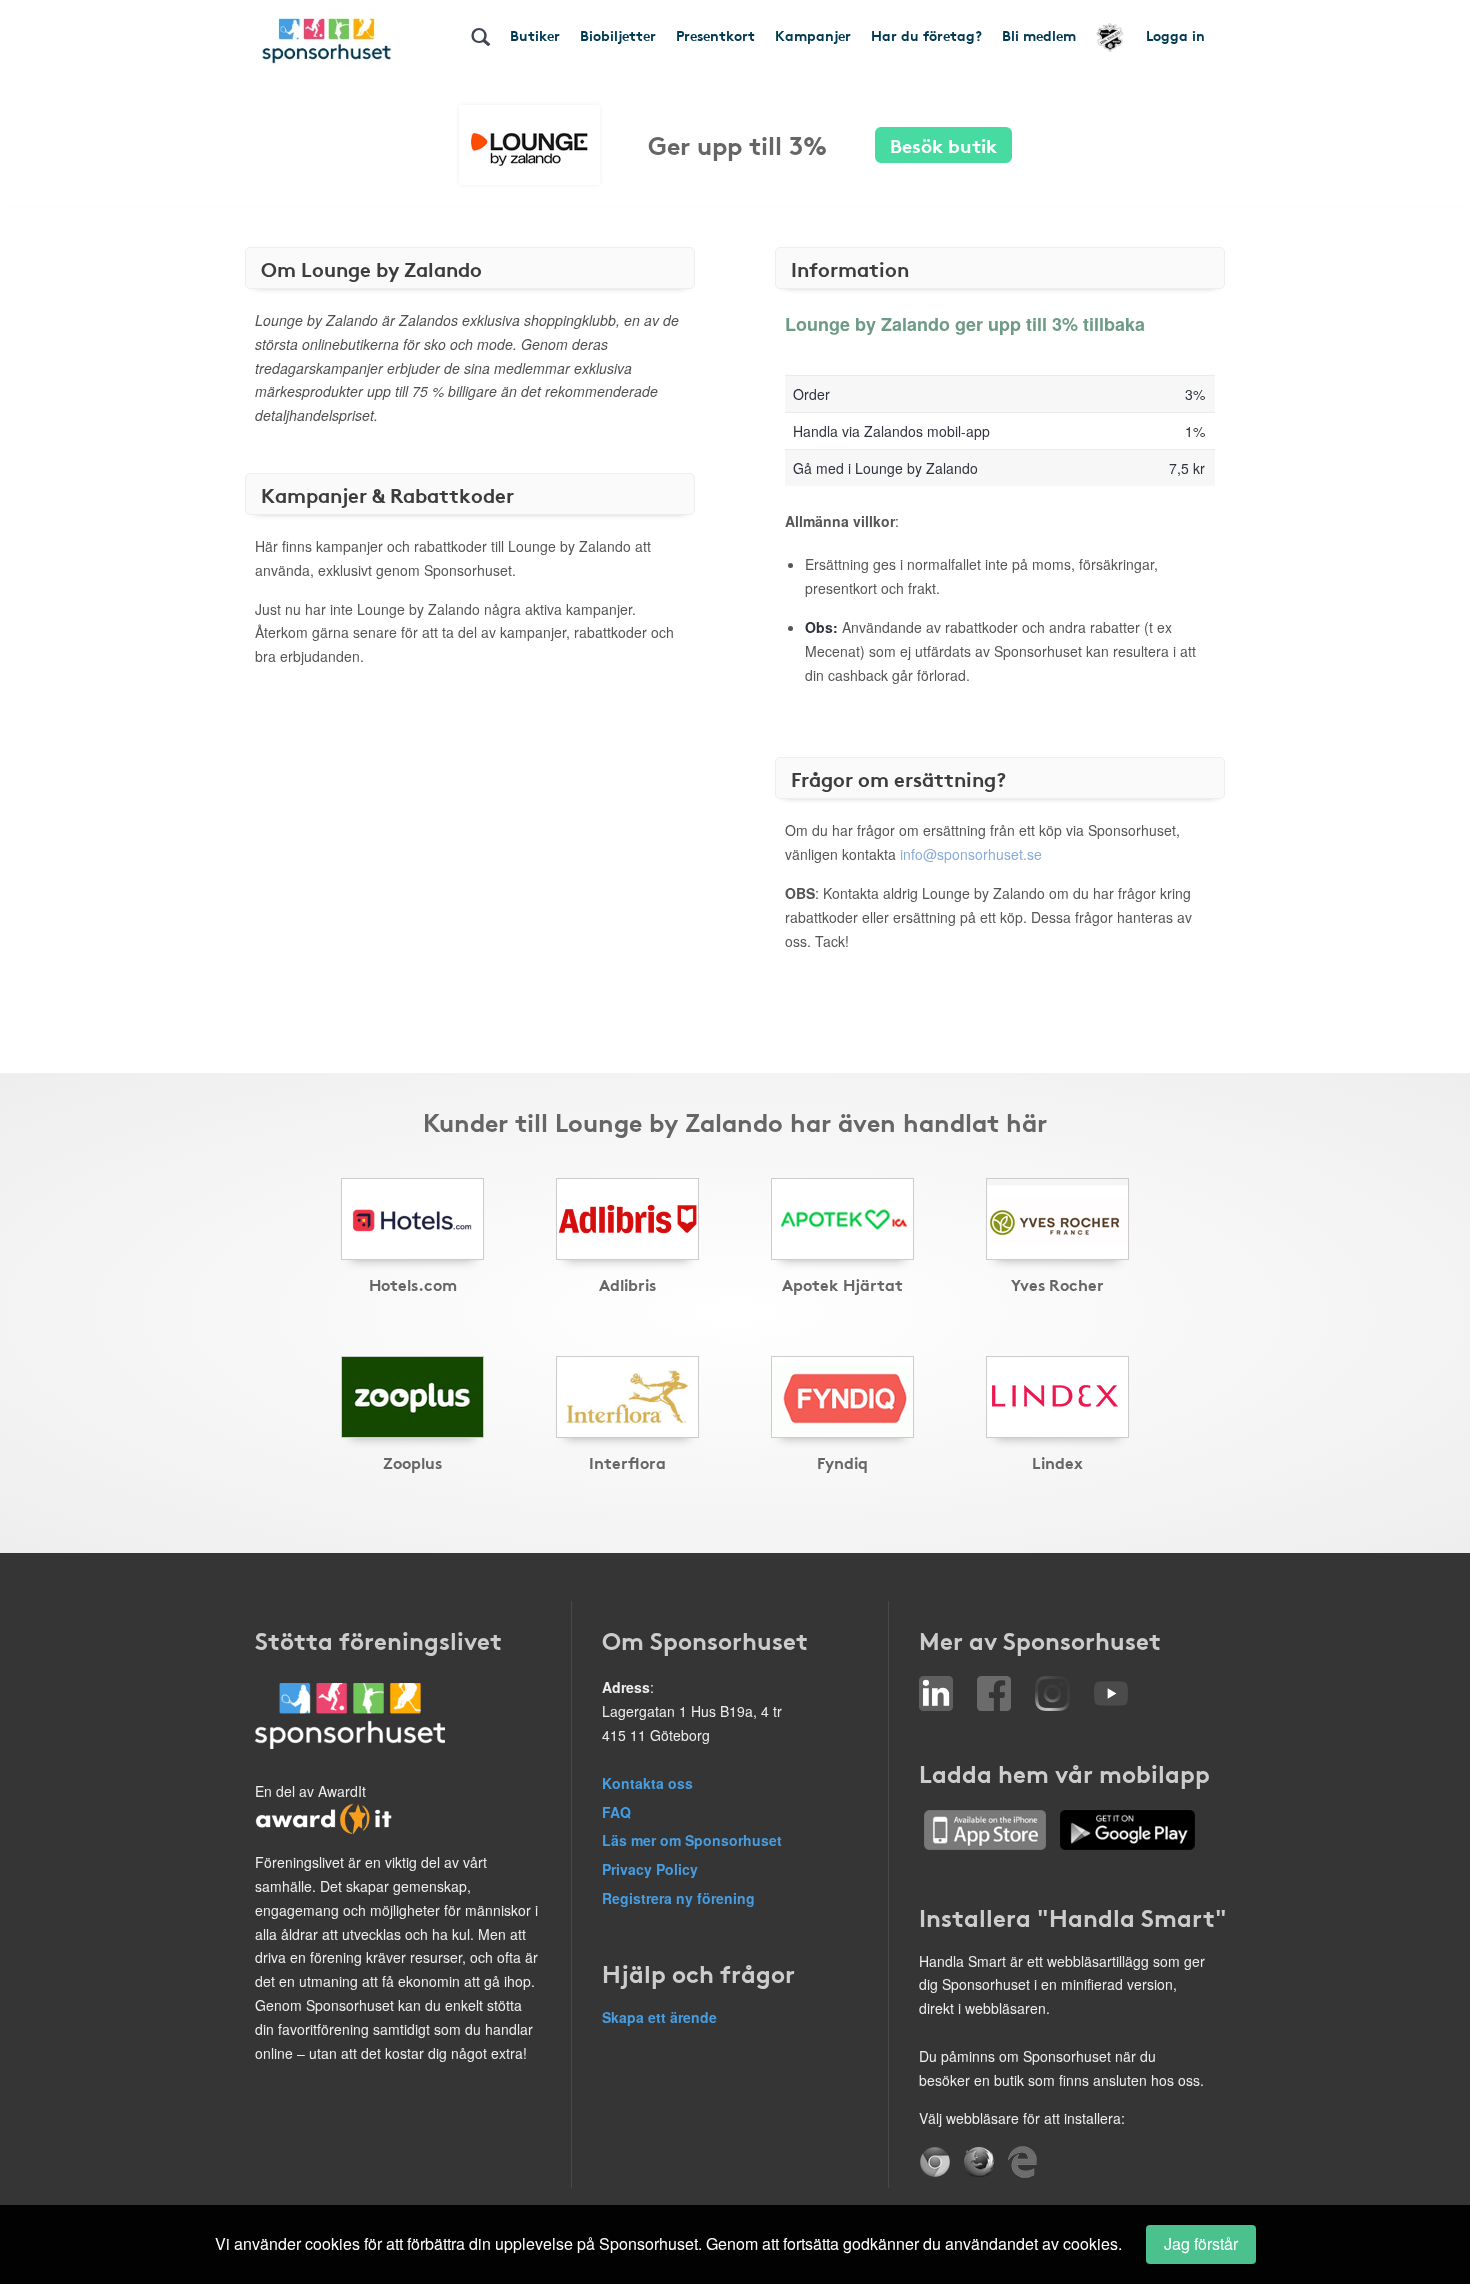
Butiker (535, 35)
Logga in (1175, 35)
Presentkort (715, 35)
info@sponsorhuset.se (971, 854)
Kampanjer (813, 35)
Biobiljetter (618, 35)
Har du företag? (926, 35)
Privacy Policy (650, 1869)
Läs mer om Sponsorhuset (692, 1840)
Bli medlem (1039, 35)
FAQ (616, 1812)
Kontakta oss (647, 1783)
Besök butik (943, 144)
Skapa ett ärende (659, 2017)
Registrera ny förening (678, 1898)
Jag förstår (1201, 2243)
